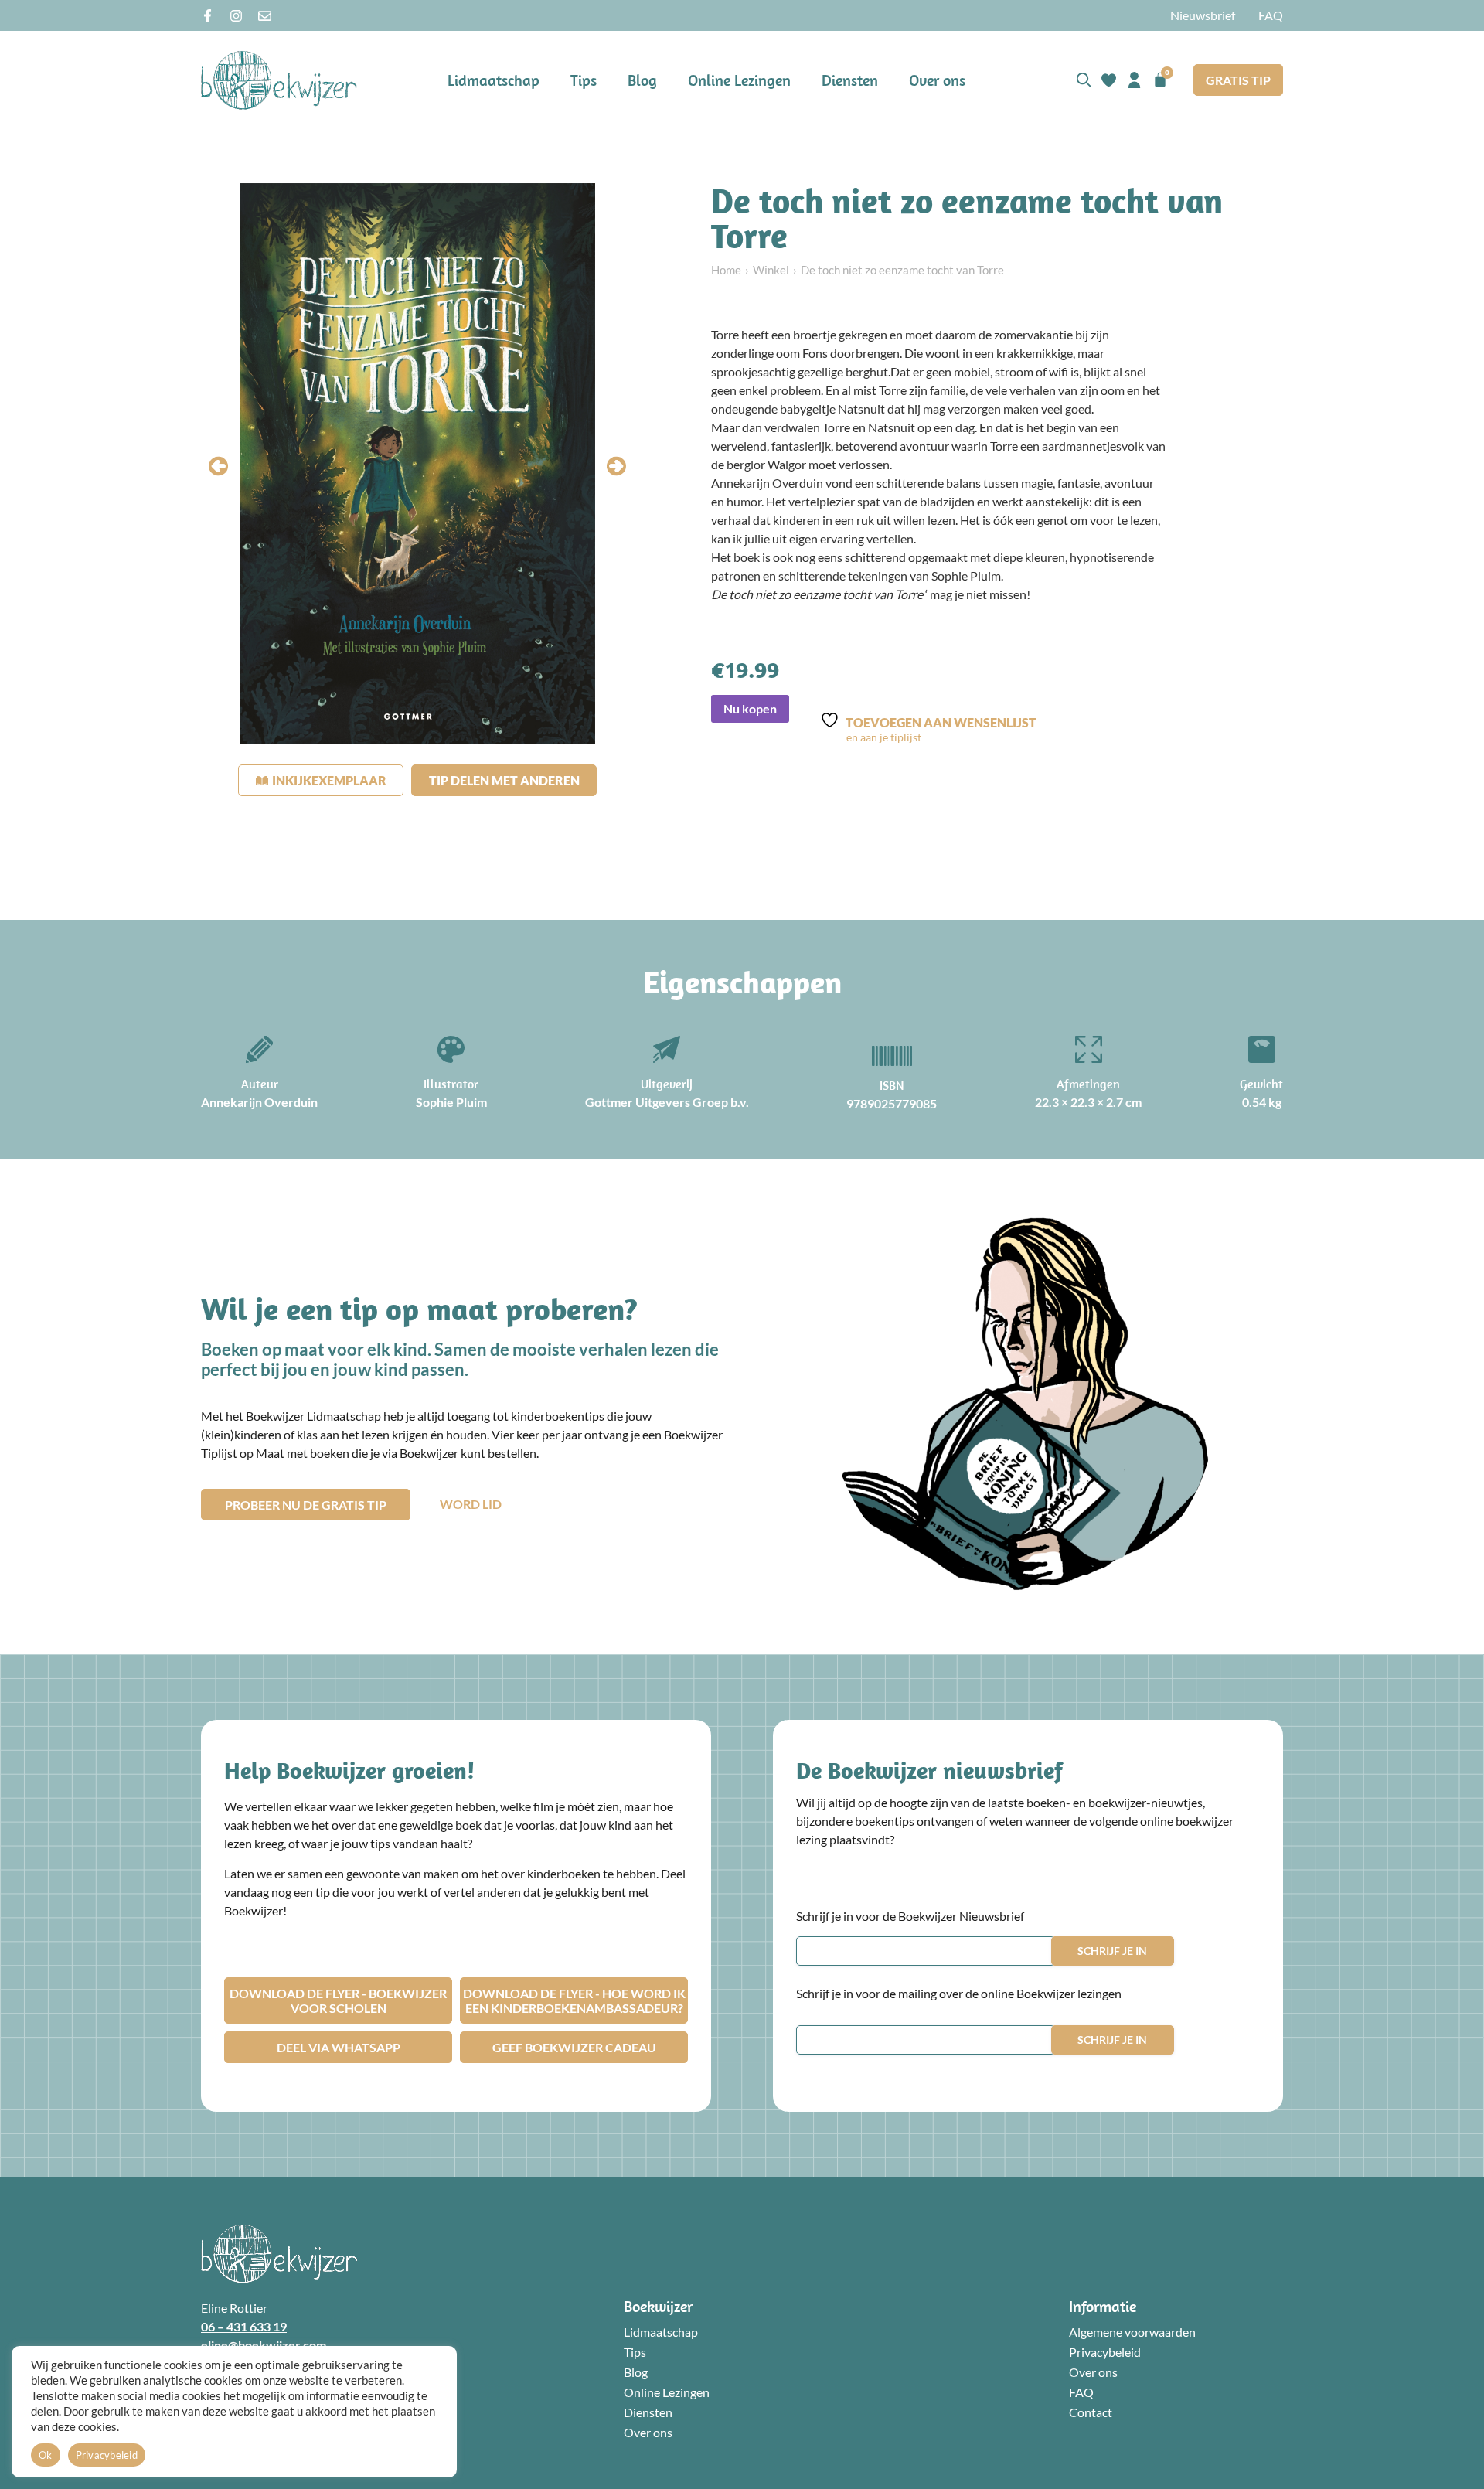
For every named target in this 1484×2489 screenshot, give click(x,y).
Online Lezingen (739, 80)
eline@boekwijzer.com (264, 2345)
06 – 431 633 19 (244, 2326)
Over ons (937, 80)
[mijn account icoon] (1134, 80)
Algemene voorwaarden (1132, 2332)
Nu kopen (750, 708)
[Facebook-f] (208, 16)
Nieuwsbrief (1203, 15)
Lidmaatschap (494, 80)
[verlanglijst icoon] (1109, 80)
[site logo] (279, 80)
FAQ (1271, 15)
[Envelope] (265, 16)
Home (726, 270)
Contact (1091, 2412)
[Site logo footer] (279, 2254)
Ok (46, 2455)
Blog (642, 80)
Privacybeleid (1105, 2352)
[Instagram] (236, 16)
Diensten (850, 80)
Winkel (771, 270)
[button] (218, 466)
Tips (584, 80)
